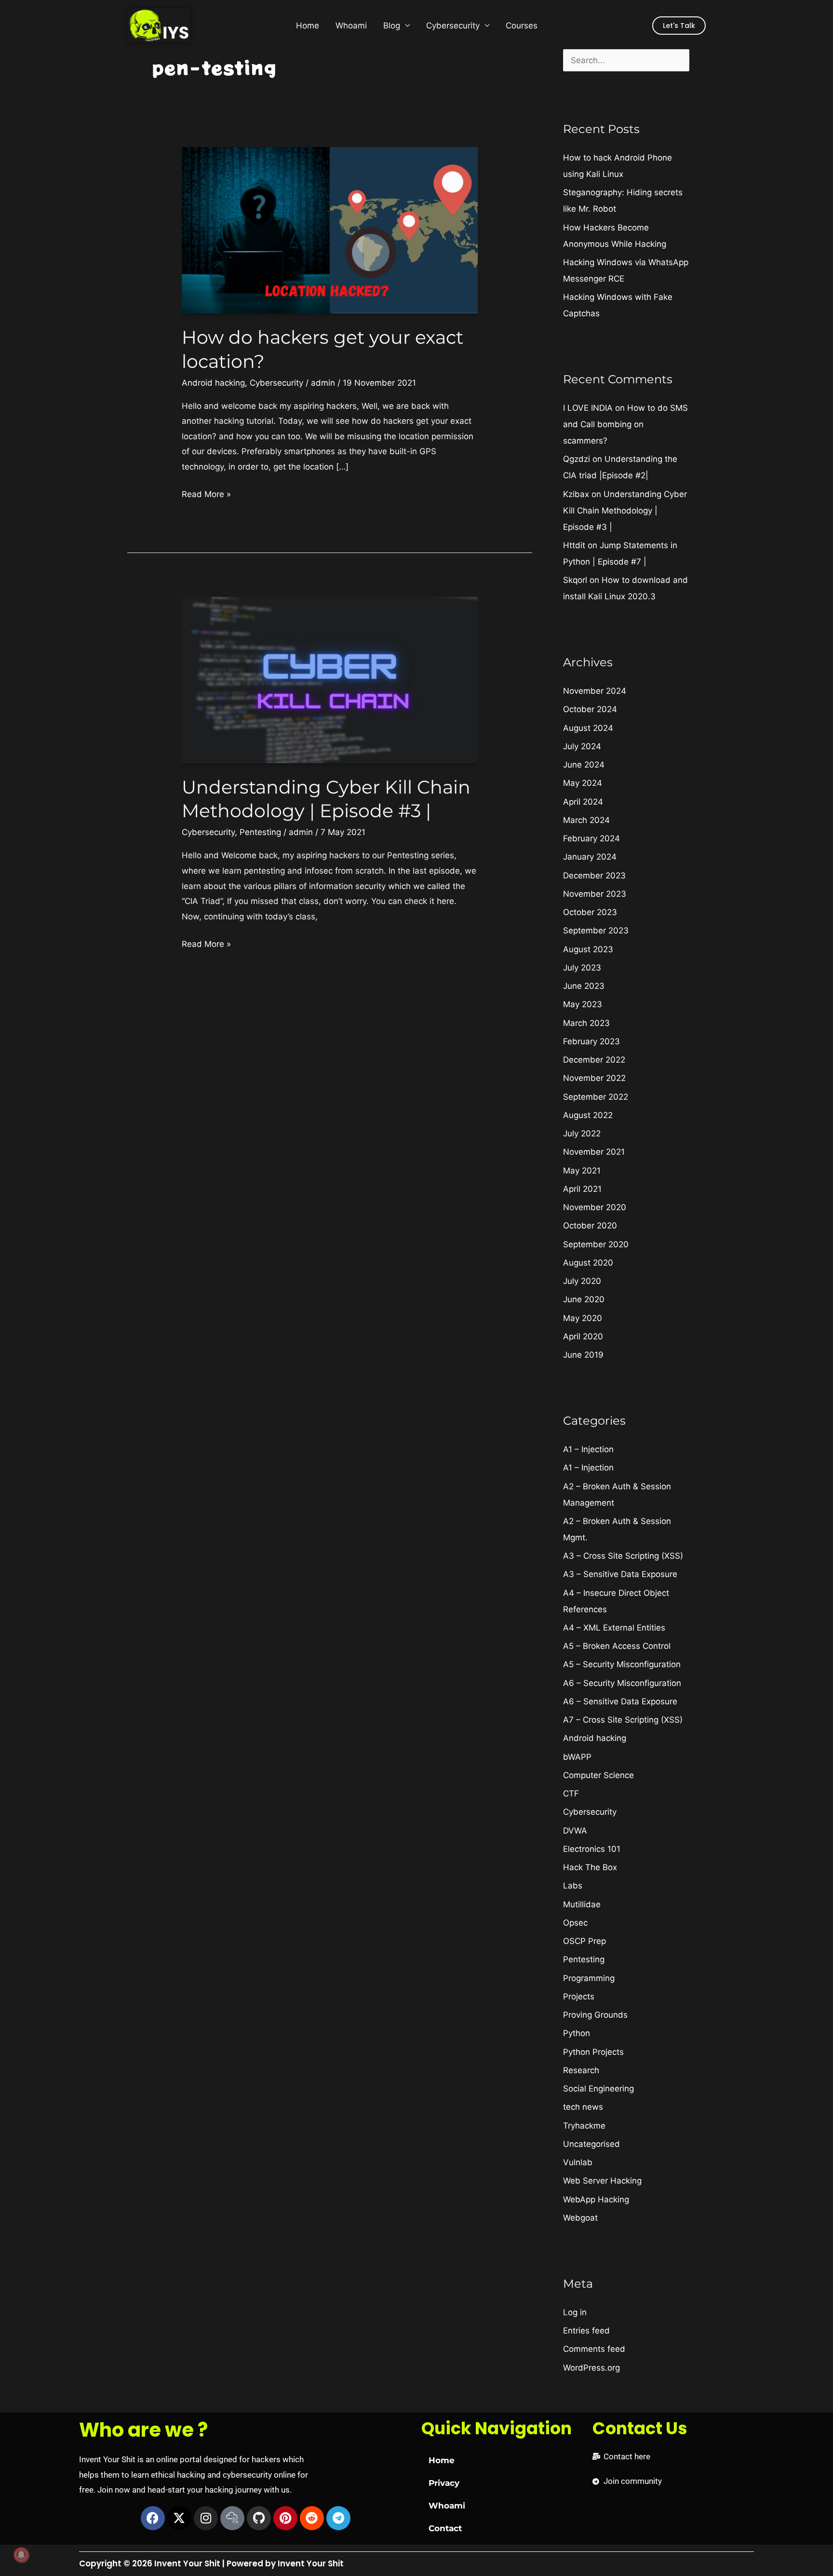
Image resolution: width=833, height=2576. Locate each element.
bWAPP (577, 1757)
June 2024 (584, 765)
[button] (679, 26)
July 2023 (582, 968)
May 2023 (583, 1004)
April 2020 (583, 1336)
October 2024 (590, 709)
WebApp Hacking (596, 2199)
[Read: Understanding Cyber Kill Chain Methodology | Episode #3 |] (329, 679)
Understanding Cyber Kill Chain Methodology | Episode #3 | (625, 511)
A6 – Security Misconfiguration (622, 1683)
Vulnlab (578, 2162)
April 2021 (582, 1189)
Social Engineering (598, 2089)
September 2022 (596, 1097)
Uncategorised (591, 2144)
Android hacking (213, 383)
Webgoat (580, 2218)
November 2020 (595, 1207)
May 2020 (583, 1318)
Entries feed (586, 2331)
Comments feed (594, 2349)
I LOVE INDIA (588, 408)
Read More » (206, 493)
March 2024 (586, 820)
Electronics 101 (592, 1849)
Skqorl (575, 580)
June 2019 (583, 1355)
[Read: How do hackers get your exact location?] (329, 229)
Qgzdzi (577, 459)
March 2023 (586, 1023)
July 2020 (582, 1281)
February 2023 (591, 1041)
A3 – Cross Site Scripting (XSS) (623, 1556)
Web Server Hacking (602, 2181)
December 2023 (594, 876)
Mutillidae (582, 1904)
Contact (445, 2528)
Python (577, 2033)
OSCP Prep (584, 1941)
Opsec (575, 1923)
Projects (579, 1996)
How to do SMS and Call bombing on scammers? (625, 424)
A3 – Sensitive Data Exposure (620, 1574)
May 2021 (582, 1171)
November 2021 (594, 1152)
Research (581, 2070)
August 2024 (588, 728)
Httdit (574, 545)
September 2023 (596, 931)
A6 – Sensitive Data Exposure (620, 1701)
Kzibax (576, 494)
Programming (589, 1978)
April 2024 (583, 802)
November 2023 (595, 894)
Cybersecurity (453, 26)
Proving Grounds (595, 2015)
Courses (522, 26)
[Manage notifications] (21, 2555)
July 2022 (582, 1133)
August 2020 (588, 1263)
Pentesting (260, 832)
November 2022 (594, 1078)
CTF (571, 1794)
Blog (392, 26)
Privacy (444, 2483)
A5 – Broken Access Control (617, 1646)
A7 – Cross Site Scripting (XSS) (623, 1720)
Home (308, 26)
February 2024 (591, 838)
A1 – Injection (588, 1449)
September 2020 (596, 1244)
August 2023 (588, 949)
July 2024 (582, 746)
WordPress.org (591, 2368)
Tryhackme (584, 2126)
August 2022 (588, 1115)
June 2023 (584, 986)
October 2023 (590, 912)
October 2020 (590, 1226)
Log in (575, 2312)
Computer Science (598, 1775)
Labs (573, 1886)
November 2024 (595, 691)
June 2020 (584, 1299)
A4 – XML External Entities (614, 1628)
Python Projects (593, 2052)
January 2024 (590, 857)
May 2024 (583, 783)
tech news (583, 2107)
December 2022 (594, 1060)
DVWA (575, 1831)
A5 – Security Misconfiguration (622, 1664)
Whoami (351, 26)
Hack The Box (590, 1867)
